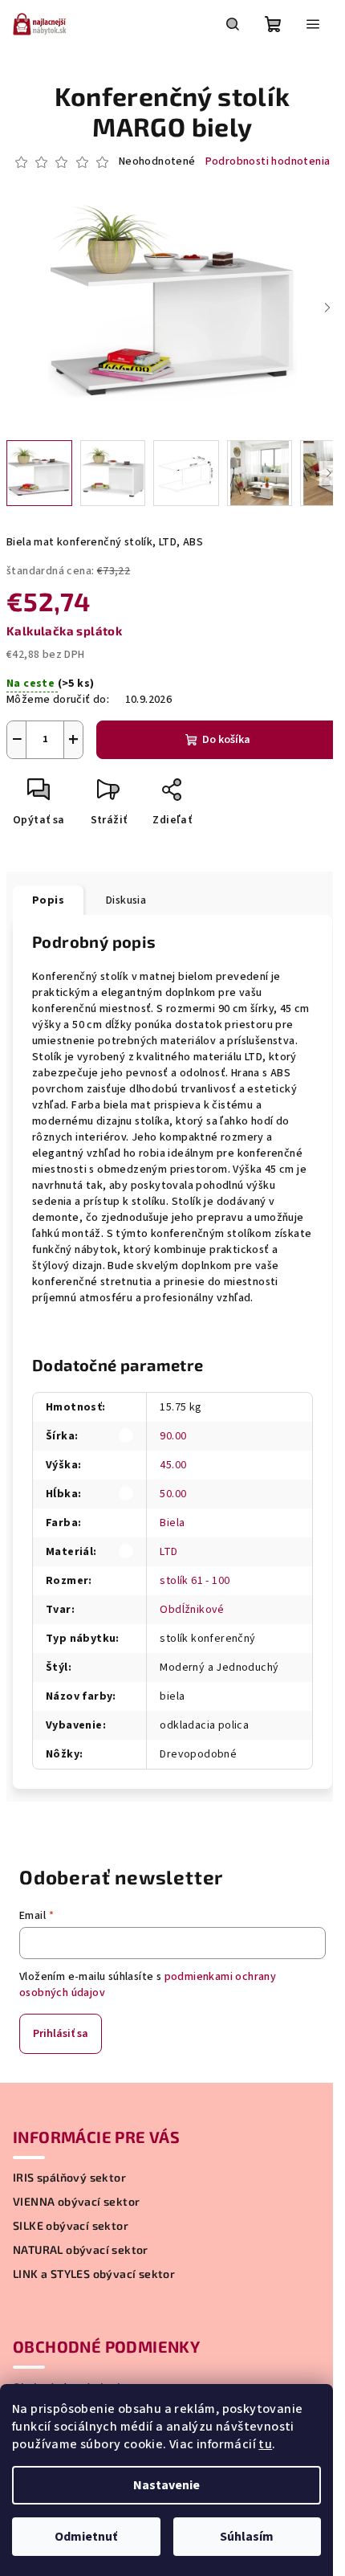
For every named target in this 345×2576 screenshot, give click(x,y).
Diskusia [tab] (126, 900)
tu (265, 2444)
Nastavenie (166, 2485)
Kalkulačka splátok (64, 631)
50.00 (173, 1494)
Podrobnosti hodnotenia (268, 162)
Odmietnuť (86, 2537)
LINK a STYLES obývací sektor (94, 2274)
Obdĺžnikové (192, 1610)
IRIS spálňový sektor (69, 2178)
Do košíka (226, 740)
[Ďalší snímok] (327, 308)
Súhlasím (247, 2537)
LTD (168, 1552)
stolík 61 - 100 (195, 1581)
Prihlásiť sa (61, 2034)
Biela (172, 1523)
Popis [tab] (48, 900)
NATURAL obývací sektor (81, 2250)
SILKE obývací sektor (71, 2226)
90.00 (173, 1436)
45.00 (173, 1465)
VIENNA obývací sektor (76, 2202)
